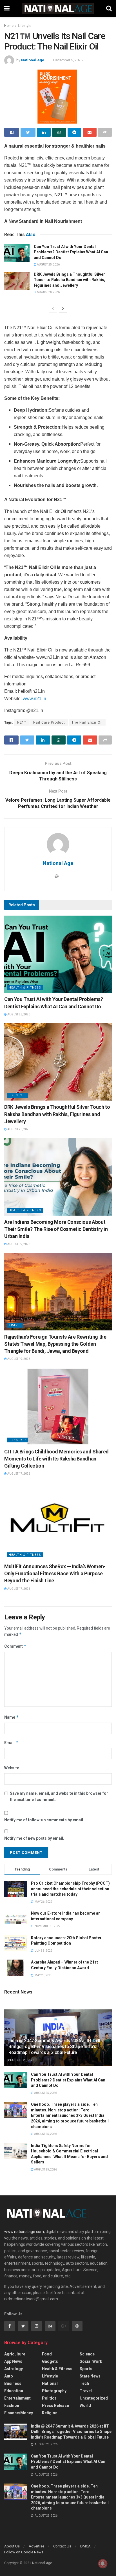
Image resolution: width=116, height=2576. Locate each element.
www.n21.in (34, 699)
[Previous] (53, 309)
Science (87, 2354)
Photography (54, 2391)
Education (14, 2391)
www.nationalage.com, (24, 2232)
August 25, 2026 (48, 265)
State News (90, 2376)
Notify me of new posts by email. (34, 1838)
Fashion (12, 2405)
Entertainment (17, 2398)
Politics (49, 2398)
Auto (9, 2376)
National (50, 2383)
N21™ (22, 722)
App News (13, 2361)
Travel (15, 1325)
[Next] (63, 309)
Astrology (14, 2369)
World (85, 2405)
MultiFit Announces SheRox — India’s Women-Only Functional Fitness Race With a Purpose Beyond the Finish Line (55, 1573)
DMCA (85, 2546)
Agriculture (15, 2354)
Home (9, 26)
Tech (84, 2383)
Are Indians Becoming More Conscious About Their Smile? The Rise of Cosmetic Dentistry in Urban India (56, 1229)
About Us (12, 2546)
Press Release (55, 2405)
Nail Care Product (49, 722)
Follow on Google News (24, 2552)
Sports (86, 2369)
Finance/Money (19, 2413)
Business (13, 2383)
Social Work (91, 2361)
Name (12, 1717)
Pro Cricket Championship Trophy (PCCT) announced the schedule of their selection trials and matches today (70, 1889)
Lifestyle (25, 26)
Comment (15, 1646)
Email (11, 1743)
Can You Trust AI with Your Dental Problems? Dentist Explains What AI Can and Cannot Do (71, 252)
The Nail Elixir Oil (87, 722)
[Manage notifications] (103, 2564)
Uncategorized (94, 2398)
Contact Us (62, 2546)
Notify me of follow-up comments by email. (44, 1820)
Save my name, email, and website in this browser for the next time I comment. (59, 1796)
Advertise (36, 2546)
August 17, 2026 (18, 1474)
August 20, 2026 (48, 292)
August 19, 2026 (18, 1244)
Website (12, 1768)
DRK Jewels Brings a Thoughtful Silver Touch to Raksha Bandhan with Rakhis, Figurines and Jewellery (70, 280)
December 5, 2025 (68, 60)
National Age (33, 60)
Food (47, 2354)
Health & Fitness (25, 988)
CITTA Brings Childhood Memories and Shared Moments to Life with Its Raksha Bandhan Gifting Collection (56, 1459)
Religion (50, 2413)
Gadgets (50, 2361)
